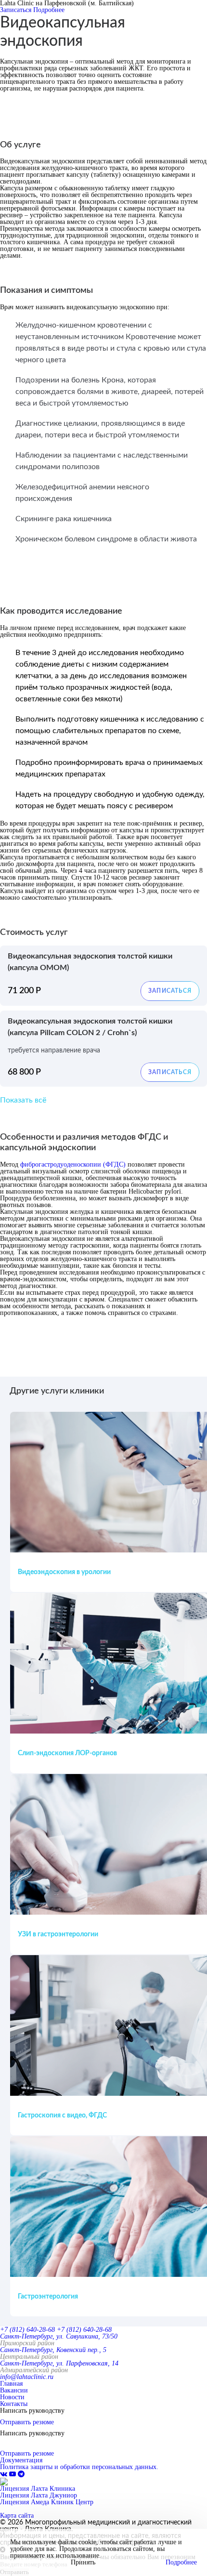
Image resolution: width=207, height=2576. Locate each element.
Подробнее (49, 10)
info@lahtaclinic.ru (27, 2377)
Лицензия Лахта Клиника (38, 2489)
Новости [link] (12, 2397)
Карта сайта (17, 2516)
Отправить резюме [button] (27, 2422)
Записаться (16, 10)
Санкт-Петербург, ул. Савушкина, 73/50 (59, 2336)
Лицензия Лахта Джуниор (39, 2495)
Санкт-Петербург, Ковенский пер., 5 (53, 2350)
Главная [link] (11, 2384)
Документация (21, 2460)
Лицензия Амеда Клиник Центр (47, 2502)
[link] (5, 2474)
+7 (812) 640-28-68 (27, 2330)
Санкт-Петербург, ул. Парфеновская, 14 (59, 2363)
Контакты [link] (14, 2404)
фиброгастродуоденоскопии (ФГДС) (73, 1164)
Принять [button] (83, 2563)
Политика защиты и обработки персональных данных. (79, 2467)
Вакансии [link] (14, 2390)
